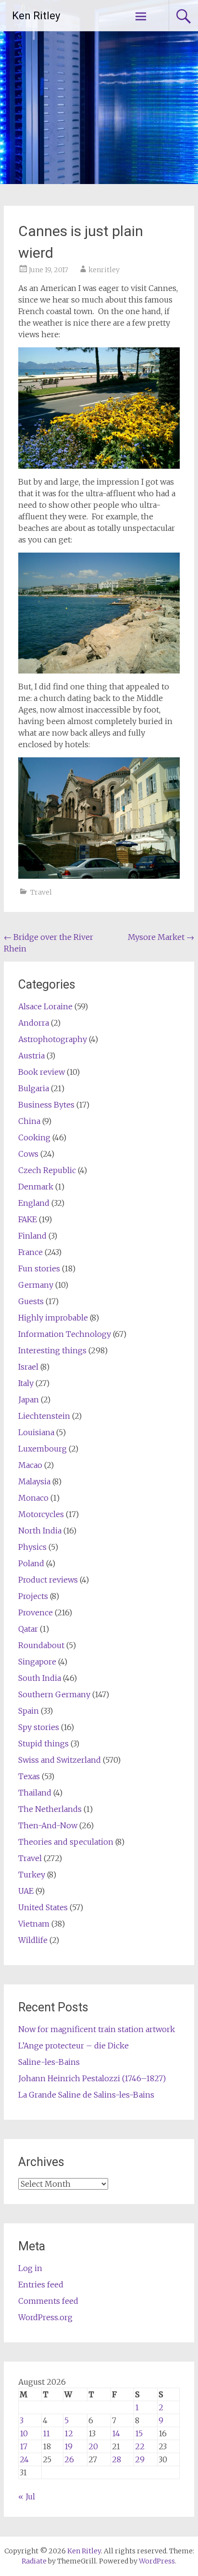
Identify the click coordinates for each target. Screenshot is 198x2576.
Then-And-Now (48, 1825)
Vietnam (34, 1924)
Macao (30, 1465)
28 (117, 2459)
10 (24, 2433)
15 (139, 2433)
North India (40, 1531)
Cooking (34, 1137)
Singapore (37, 1662)
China (29, 1121)
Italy (26, 1383)
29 (140, 2459)
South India (40, 1678)
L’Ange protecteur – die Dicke (74, 2046)
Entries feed (41, 2285)
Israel (28, 1367)
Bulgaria (34, 1088)
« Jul (27, 2497)
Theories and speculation (66, 1842)
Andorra (34, 1023)
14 (116, 2433)
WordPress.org (45, 2317)
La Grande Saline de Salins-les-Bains (86, 2095)
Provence (36, 1612)
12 (69, 2433)
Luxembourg (43, 1449)
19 (68, 2446)
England (34, 1203)
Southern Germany (54, 1694)
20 (93, 2446)
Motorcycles (41, 1514)
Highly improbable (53, 1318)
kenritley (104, 270)
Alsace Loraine (45, 1006)
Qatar (28, 1629)
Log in (30, 2268)
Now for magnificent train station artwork (97, 2029)
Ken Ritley (36, 16)
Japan (29, 1400)
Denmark (36, 1187)
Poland (31, 1563)
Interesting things (52, 1350)
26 (69, 2459)
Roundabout (41, 1645)
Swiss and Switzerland (60, 1760)
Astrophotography (53, 1039)
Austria (31, 1056)
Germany (36, 1285)
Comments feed (48, 2301)
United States (43, 1907)
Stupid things (43, 1744)
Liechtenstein (44, 1416)
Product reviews (48, 1580)
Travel (41, 892)
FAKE (28, 1219)
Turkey (32, 1875)
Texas (29, 1776)
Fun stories (39, 1268)
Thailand (35, 1793)
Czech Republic (47, 1170)
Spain (29, 1711)
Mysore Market (161, 937)
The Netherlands (50, 1809)
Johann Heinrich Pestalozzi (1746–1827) (92, 2078)
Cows (28, 1154)
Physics (32, 1547)
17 (24, 2446)
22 (140, 2446)
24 (24, 2459)
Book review (42, 1072)
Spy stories (39, 1727)
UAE (26, 1891)
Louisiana (36, 1432)
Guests (31, 1301)
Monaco (33, 1498)
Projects (33, 1596)
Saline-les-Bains (49, 2062)
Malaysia (34, 1481)
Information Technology (65, 1334)
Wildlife (33, 1940)
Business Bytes (46, 1105)
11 (46, 2433)
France (31, 1252)
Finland (32, 1236)
